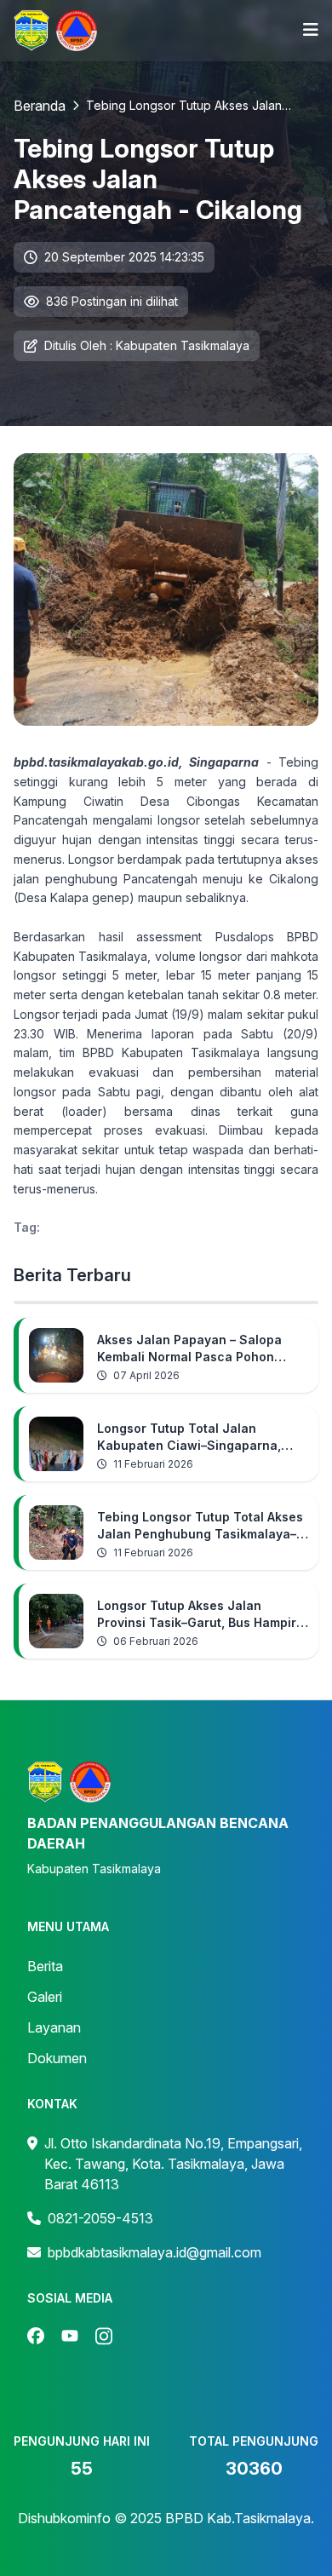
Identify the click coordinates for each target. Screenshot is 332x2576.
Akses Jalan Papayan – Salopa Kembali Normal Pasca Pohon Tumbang (189, 1349)
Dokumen (57, 2058)
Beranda (40, 106)
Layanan (54, 2027)
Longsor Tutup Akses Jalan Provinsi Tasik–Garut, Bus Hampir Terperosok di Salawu (197, 1615)
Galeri (45, 1997)
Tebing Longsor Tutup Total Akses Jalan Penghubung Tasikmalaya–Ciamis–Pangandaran (200, 1526)
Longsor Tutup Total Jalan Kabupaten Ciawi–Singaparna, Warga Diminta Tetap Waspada (190, 1437)
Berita (45, 1966)
